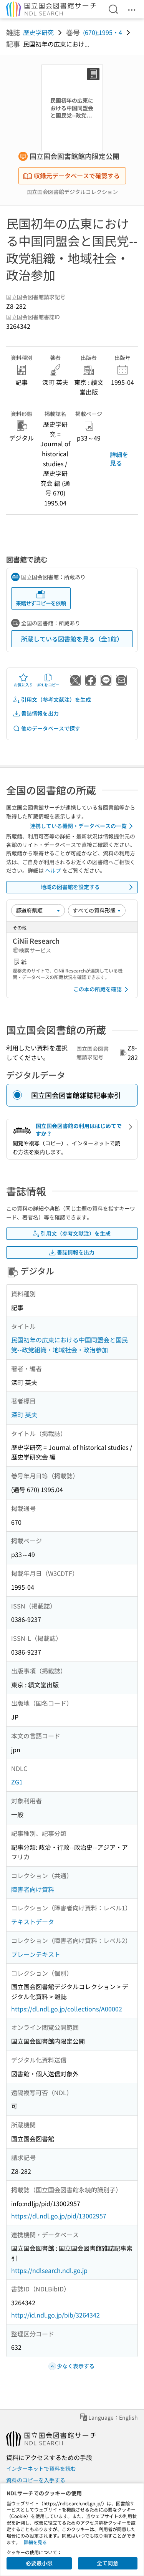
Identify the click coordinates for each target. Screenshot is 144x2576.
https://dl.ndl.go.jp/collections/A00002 (67, 2009)
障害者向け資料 (33, 1889)
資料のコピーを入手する (36, 2480)
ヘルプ (53, 870)
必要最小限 (39, 2563)
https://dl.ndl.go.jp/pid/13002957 (59, 2216)
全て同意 (108, 2563)
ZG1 (17, 1782)
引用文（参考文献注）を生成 (56, 699)
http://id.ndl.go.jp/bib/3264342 (55, 2315)
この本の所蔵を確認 (98, 989)
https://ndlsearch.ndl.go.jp (49, 2270)
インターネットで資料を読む (41, 2468)
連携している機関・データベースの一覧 (78, 826)
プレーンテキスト (36, 1954)
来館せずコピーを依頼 (41, 603)
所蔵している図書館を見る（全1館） (72, 639)
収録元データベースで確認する (77, 176)
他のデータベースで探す (51, 728)
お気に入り (23, 685)
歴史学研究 (38, 32)
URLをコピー (48, 685)
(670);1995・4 (103, 32)
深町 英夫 (24, 1415)
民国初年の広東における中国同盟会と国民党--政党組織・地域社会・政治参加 (70, 1345)
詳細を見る (119, 459)
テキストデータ (33, 1922)
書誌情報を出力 (40, 713)
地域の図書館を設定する (70, 887)
